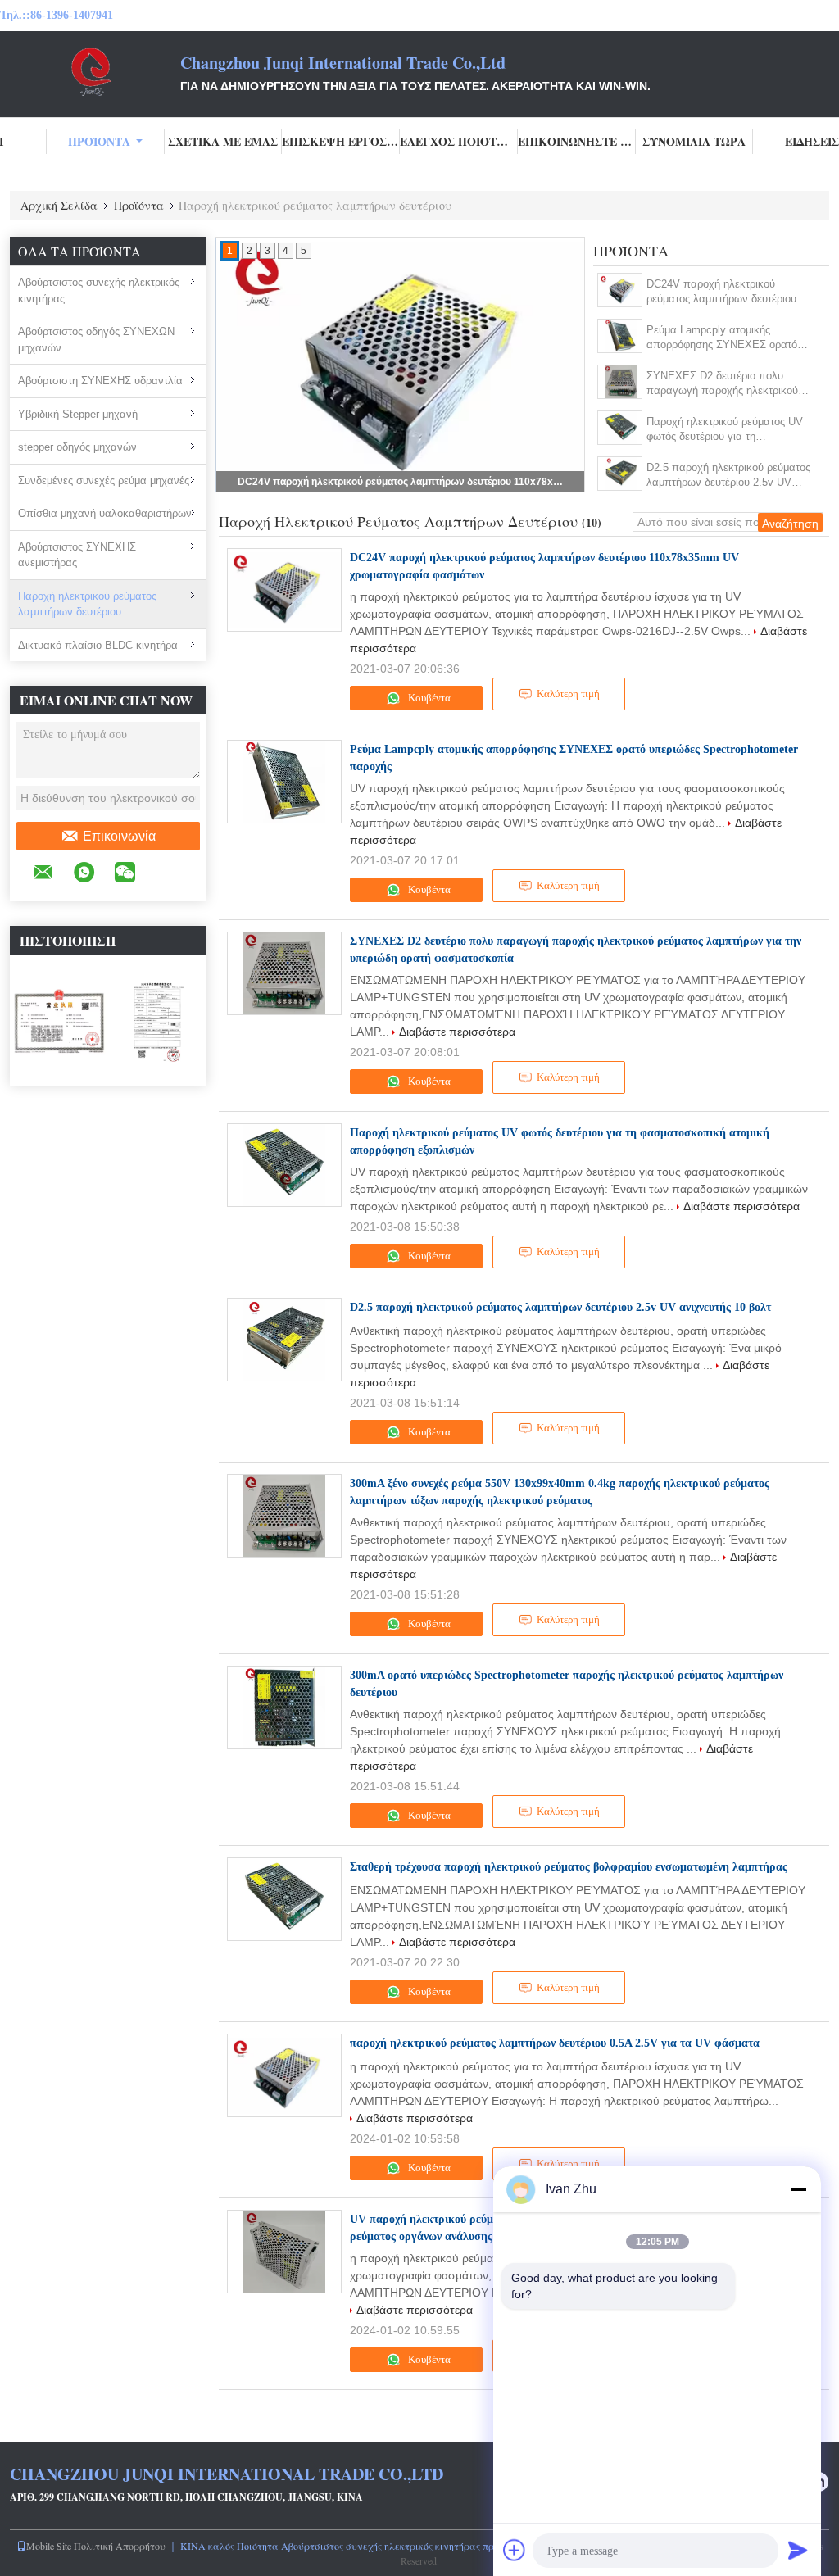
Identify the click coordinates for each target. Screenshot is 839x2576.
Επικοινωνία (119, 836)
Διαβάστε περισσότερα (457, 1032)
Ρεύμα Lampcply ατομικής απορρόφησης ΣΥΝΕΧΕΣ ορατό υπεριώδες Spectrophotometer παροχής (722, 338)
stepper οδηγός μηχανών (77, 447)
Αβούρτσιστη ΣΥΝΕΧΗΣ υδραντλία (100, 381)
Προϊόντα (99, 141)
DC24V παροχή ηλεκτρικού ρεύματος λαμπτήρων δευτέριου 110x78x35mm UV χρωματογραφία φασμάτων (401, 482)
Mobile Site (49, 2546)
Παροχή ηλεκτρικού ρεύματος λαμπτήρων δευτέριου (87, 604)
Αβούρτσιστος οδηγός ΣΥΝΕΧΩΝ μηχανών (96, 340)
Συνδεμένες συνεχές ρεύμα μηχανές (104, 481)
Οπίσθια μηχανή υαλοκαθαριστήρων (105, 513)
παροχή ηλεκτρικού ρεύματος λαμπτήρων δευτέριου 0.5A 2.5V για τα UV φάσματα (555, 2043)
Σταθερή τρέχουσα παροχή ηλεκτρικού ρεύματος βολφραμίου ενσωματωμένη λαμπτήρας (569, 1867)
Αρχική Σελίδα (59, 205)
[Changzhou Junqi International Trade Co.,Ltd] (90, 72)
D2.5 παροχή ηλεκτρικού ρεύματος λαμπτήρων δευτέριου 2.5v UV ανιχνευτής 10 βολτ (728, 476)
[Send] (798, 2550)
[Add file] (515, 2550)
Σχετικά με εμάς (223, 141)
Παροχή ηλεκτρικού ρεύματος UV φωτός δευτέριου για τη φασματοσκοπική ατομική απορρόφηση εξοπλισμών (725, 430)
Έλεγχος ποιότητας (459, 141)
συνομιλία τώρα (694, 141)
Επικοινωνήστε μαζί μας (577, 141)
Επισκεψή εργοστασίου (341, 141)
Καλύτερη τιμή (568, 694)
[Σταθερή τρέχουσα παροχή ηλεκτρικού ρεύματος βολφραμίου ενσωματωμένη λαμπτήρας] (284, 1899)
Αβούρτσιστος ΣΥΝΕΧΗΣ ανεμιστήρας (77, 555)
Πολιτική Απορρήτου (120, 2546)
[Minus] (798, 2189)
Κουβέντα (428, 698)
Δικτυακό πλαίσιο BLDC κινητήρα (98, 645)
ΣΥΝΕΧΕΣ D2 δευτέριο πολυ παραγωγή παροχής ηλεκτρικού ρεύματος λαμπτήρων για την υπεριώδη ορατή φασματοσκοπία (725, 384)
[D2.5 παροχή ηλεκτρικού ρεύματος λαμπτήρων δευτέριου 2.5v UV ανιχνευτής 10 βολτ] (621, 474)
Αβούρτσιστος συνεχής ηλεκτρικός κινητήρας (99, 290)
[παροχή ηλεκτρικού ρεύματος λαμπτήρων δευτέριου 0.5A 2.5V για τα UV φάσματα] (284, 2075)
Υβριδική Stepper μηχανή (78, 414)
